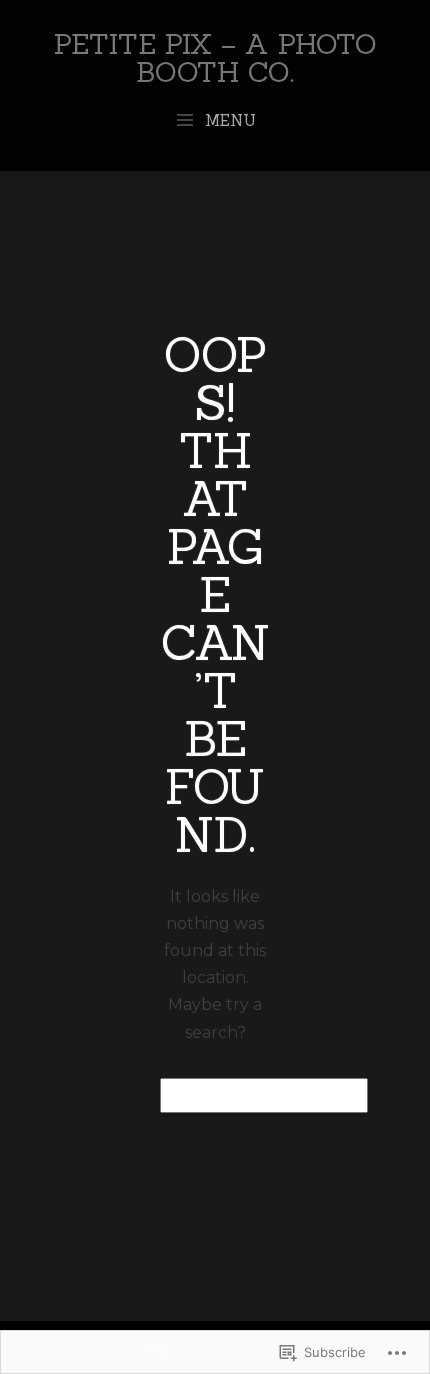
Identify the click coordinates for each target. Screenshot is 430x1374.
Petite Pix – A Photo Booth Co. (215, 58)
